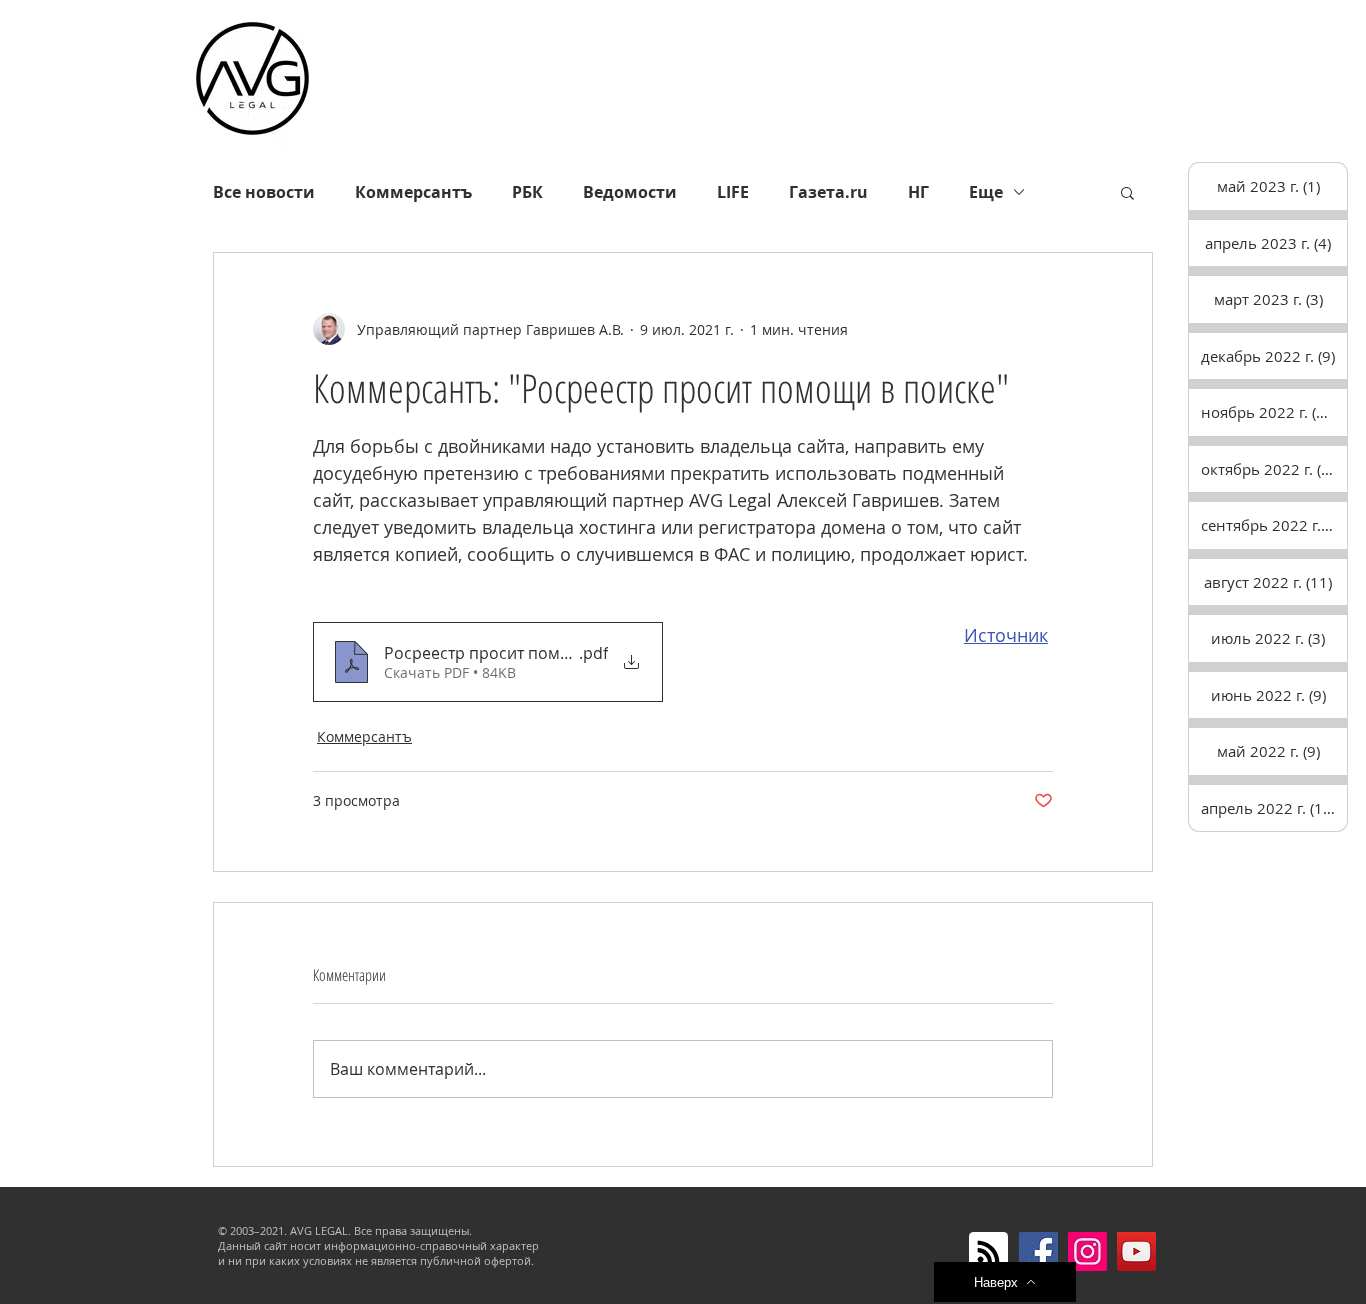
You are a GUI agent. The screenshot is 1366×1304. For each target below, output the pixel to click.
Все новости (264, 192)
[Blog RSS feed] (988, 1252)
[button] (1127, 192)
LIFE (733, 192)
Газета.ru (828, 192)
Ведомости (630, 192)
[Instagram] (1087, 1251)
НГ (918, 192)
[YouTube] (1136, 1251)
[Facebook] (1038, 1251)
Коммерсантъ (413, 192)
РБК (527, 192)
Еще (986, 192)
